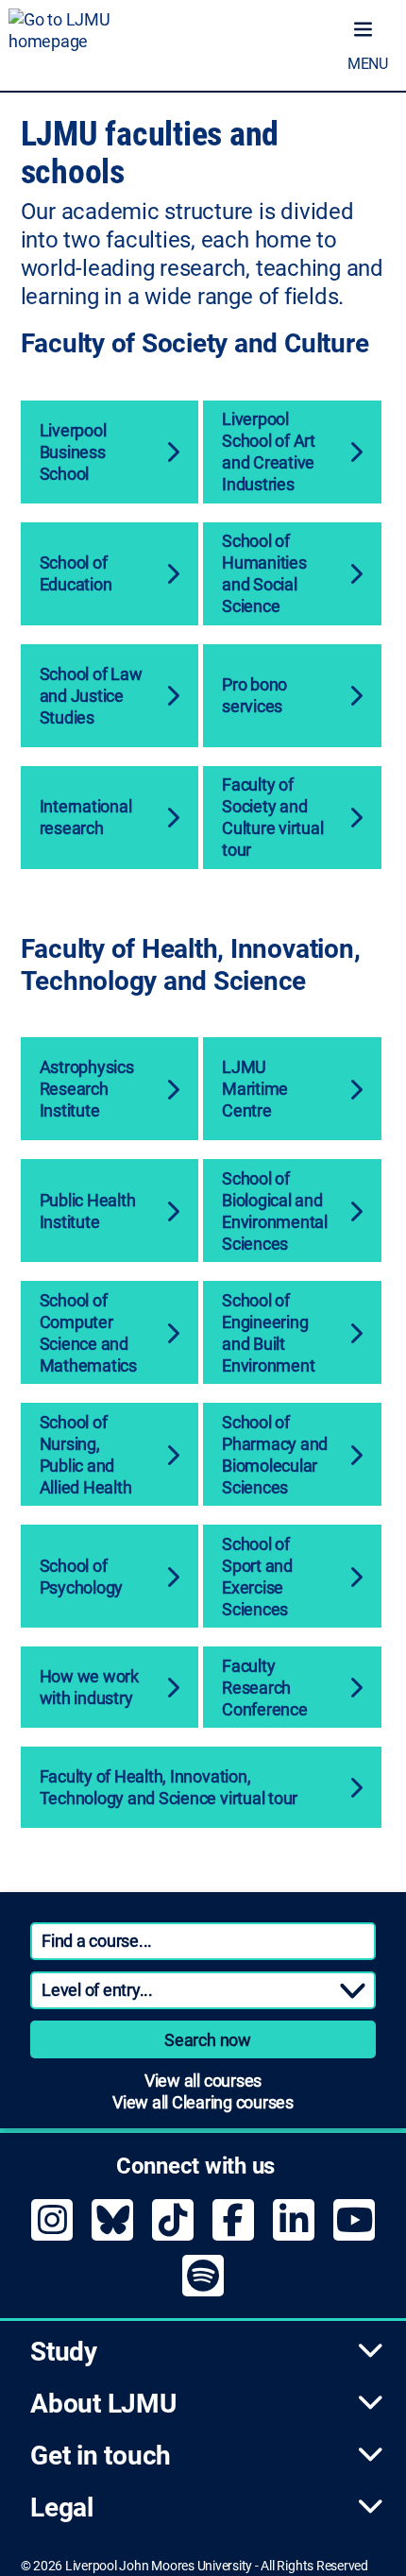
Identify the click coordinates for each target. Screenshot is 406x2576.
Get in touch (101, 2456)
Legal (62, 2508)
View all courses (203, 2081)
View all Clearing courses (203, 2102)
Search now (208, 2040)
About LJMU (103, 2404)
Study (64, 2352)
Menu (368, 64)
